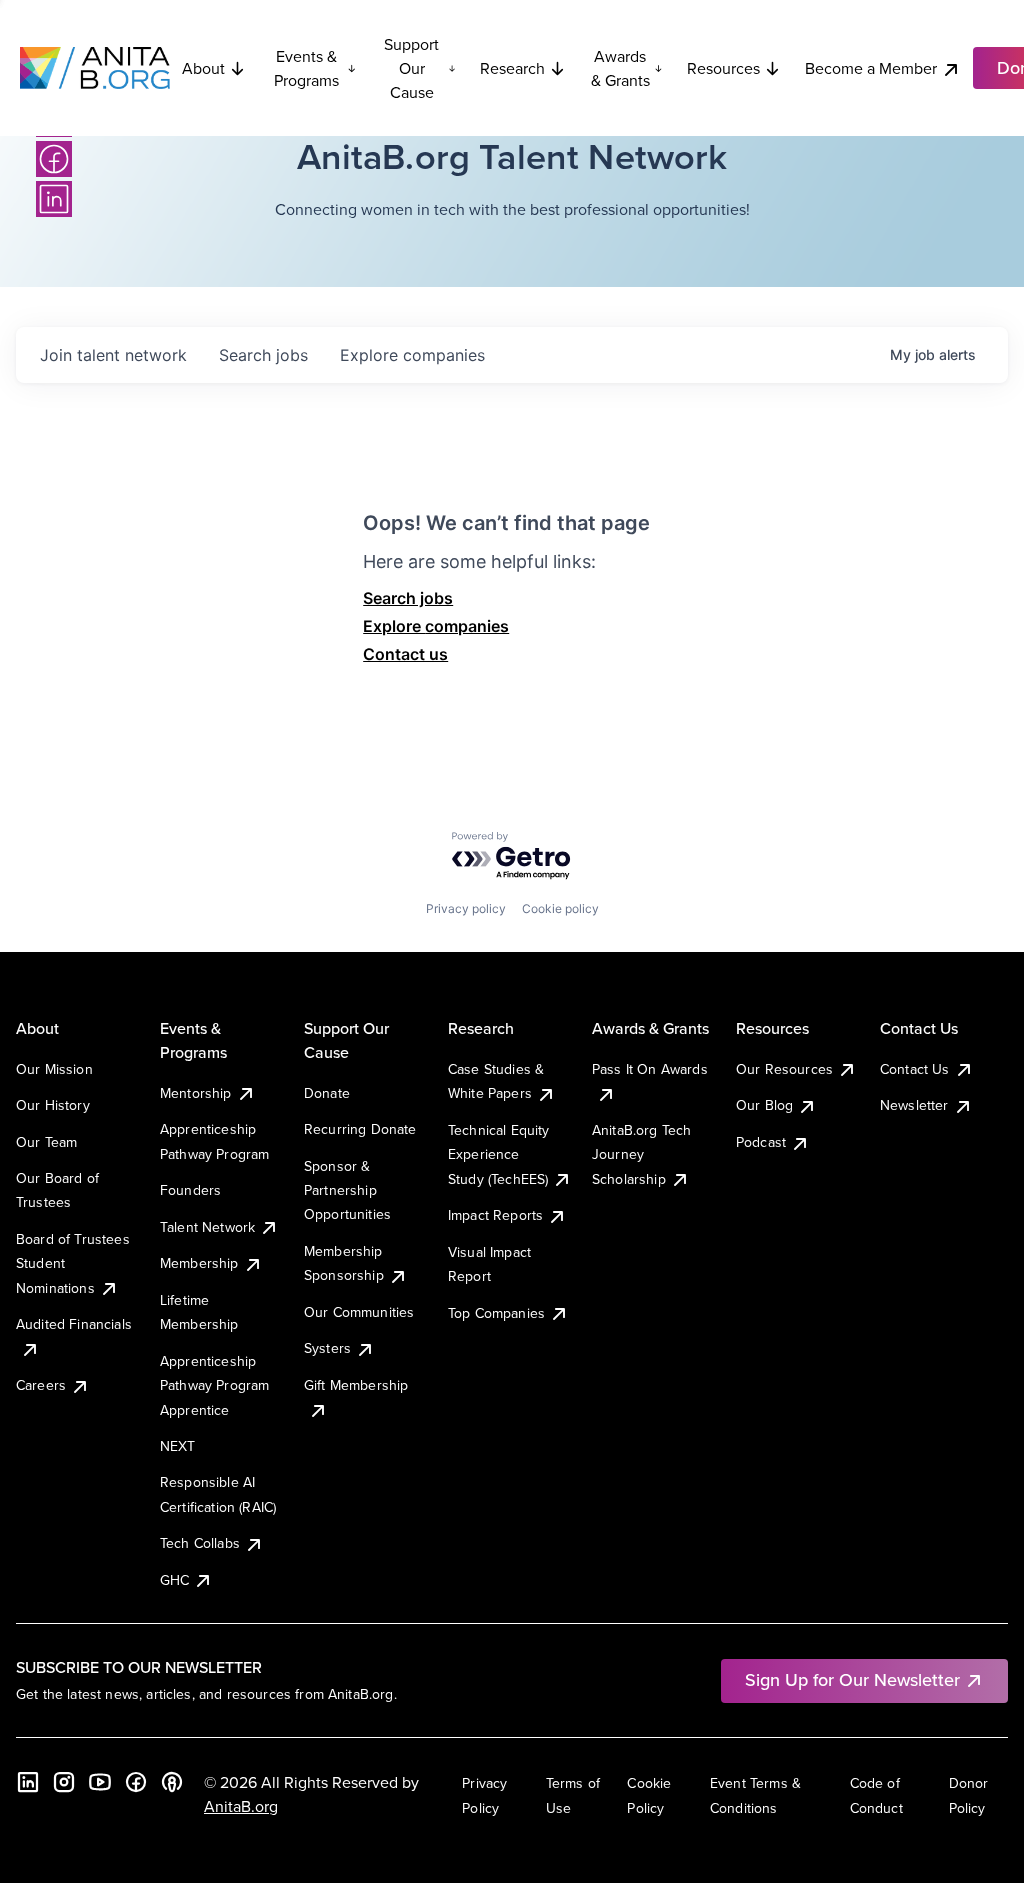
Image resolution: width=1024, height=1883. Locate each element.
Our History (53, 1105)
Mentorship (196, 1093)
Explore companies (436, 626)
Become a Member (871, 68)
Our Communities (359, 1312)
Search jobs (408, 598)
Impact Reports (495, 1215)
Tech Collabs (200, 1543)
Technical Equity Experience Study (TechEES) (499, 1154)
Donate (327, 1093)
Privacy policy (466, 908)
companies (412, 355)
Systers (327, 1348)
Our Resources (784, 1069)
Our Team (46, 1142)
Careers (41, 1385)
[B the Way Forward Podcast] (172, 1782)
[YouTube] (100, 1782)
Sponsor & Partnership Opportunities (347, 1190)
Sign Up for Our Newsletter (852, 1679)
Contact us (405, 654)
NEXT (178, 1446)
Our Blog (764, 1105)
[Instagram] (64, 1782)
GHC (174, 1580)
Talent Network (207, 1227)
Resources (723, 68)
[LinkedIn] (54, 199)
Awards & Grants (620, 68)
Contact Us (915, 1069)
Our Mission (54, 1069)
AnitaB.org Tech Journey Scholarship (641, 1154)
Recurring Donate (360, 1129)
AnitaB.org (241, 1806)
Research (512, 68)
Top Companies (496, 1313)
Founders (190, 1190)
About (203, 68)
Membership (199, 1263)
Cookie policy (560, 908)
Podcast (761, 1142)
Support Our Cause (411, 68)
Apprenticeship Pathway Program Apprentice (214, 1385)
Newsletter (914, 1105)
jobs (263, 355)
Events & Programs (306, 68)
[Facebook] (54, 159)
